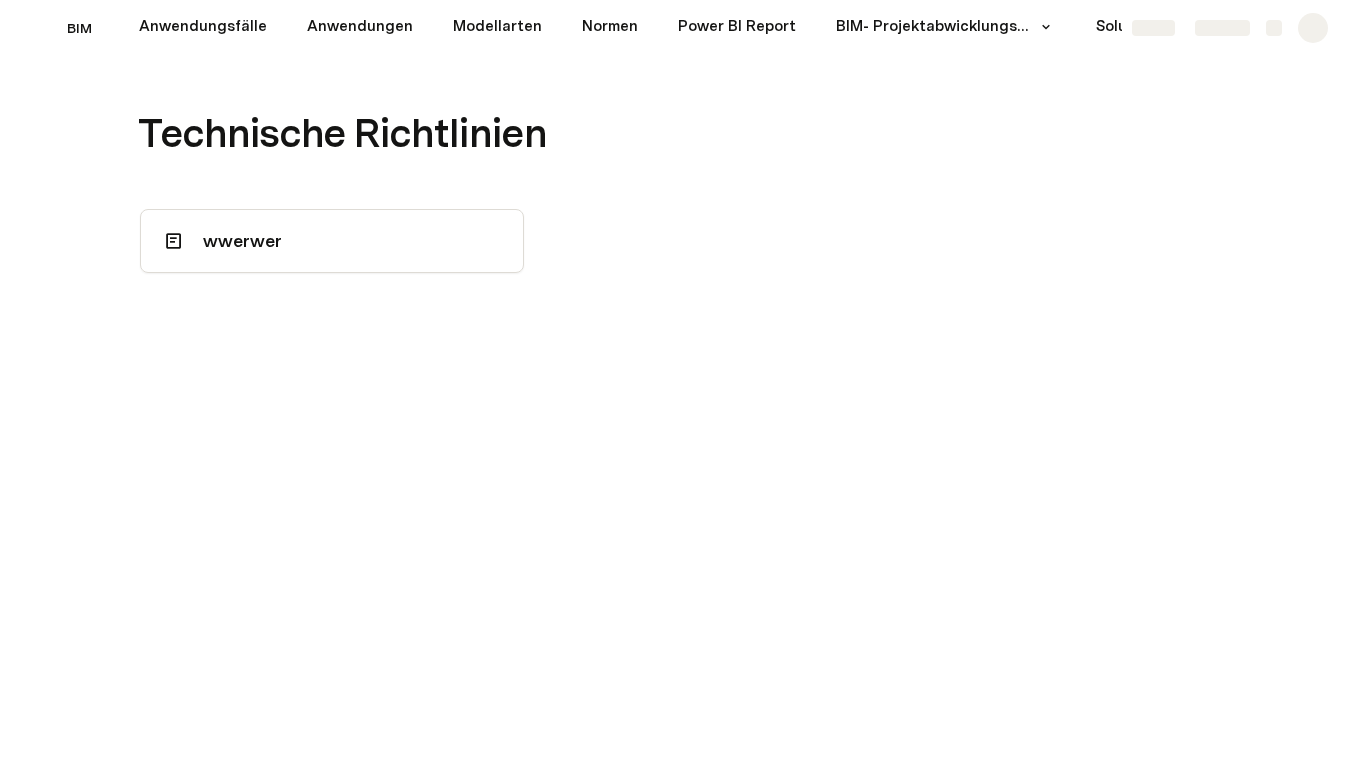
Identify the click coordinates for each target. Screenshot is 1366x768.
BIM (79, 28)
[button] (1046, 27)
